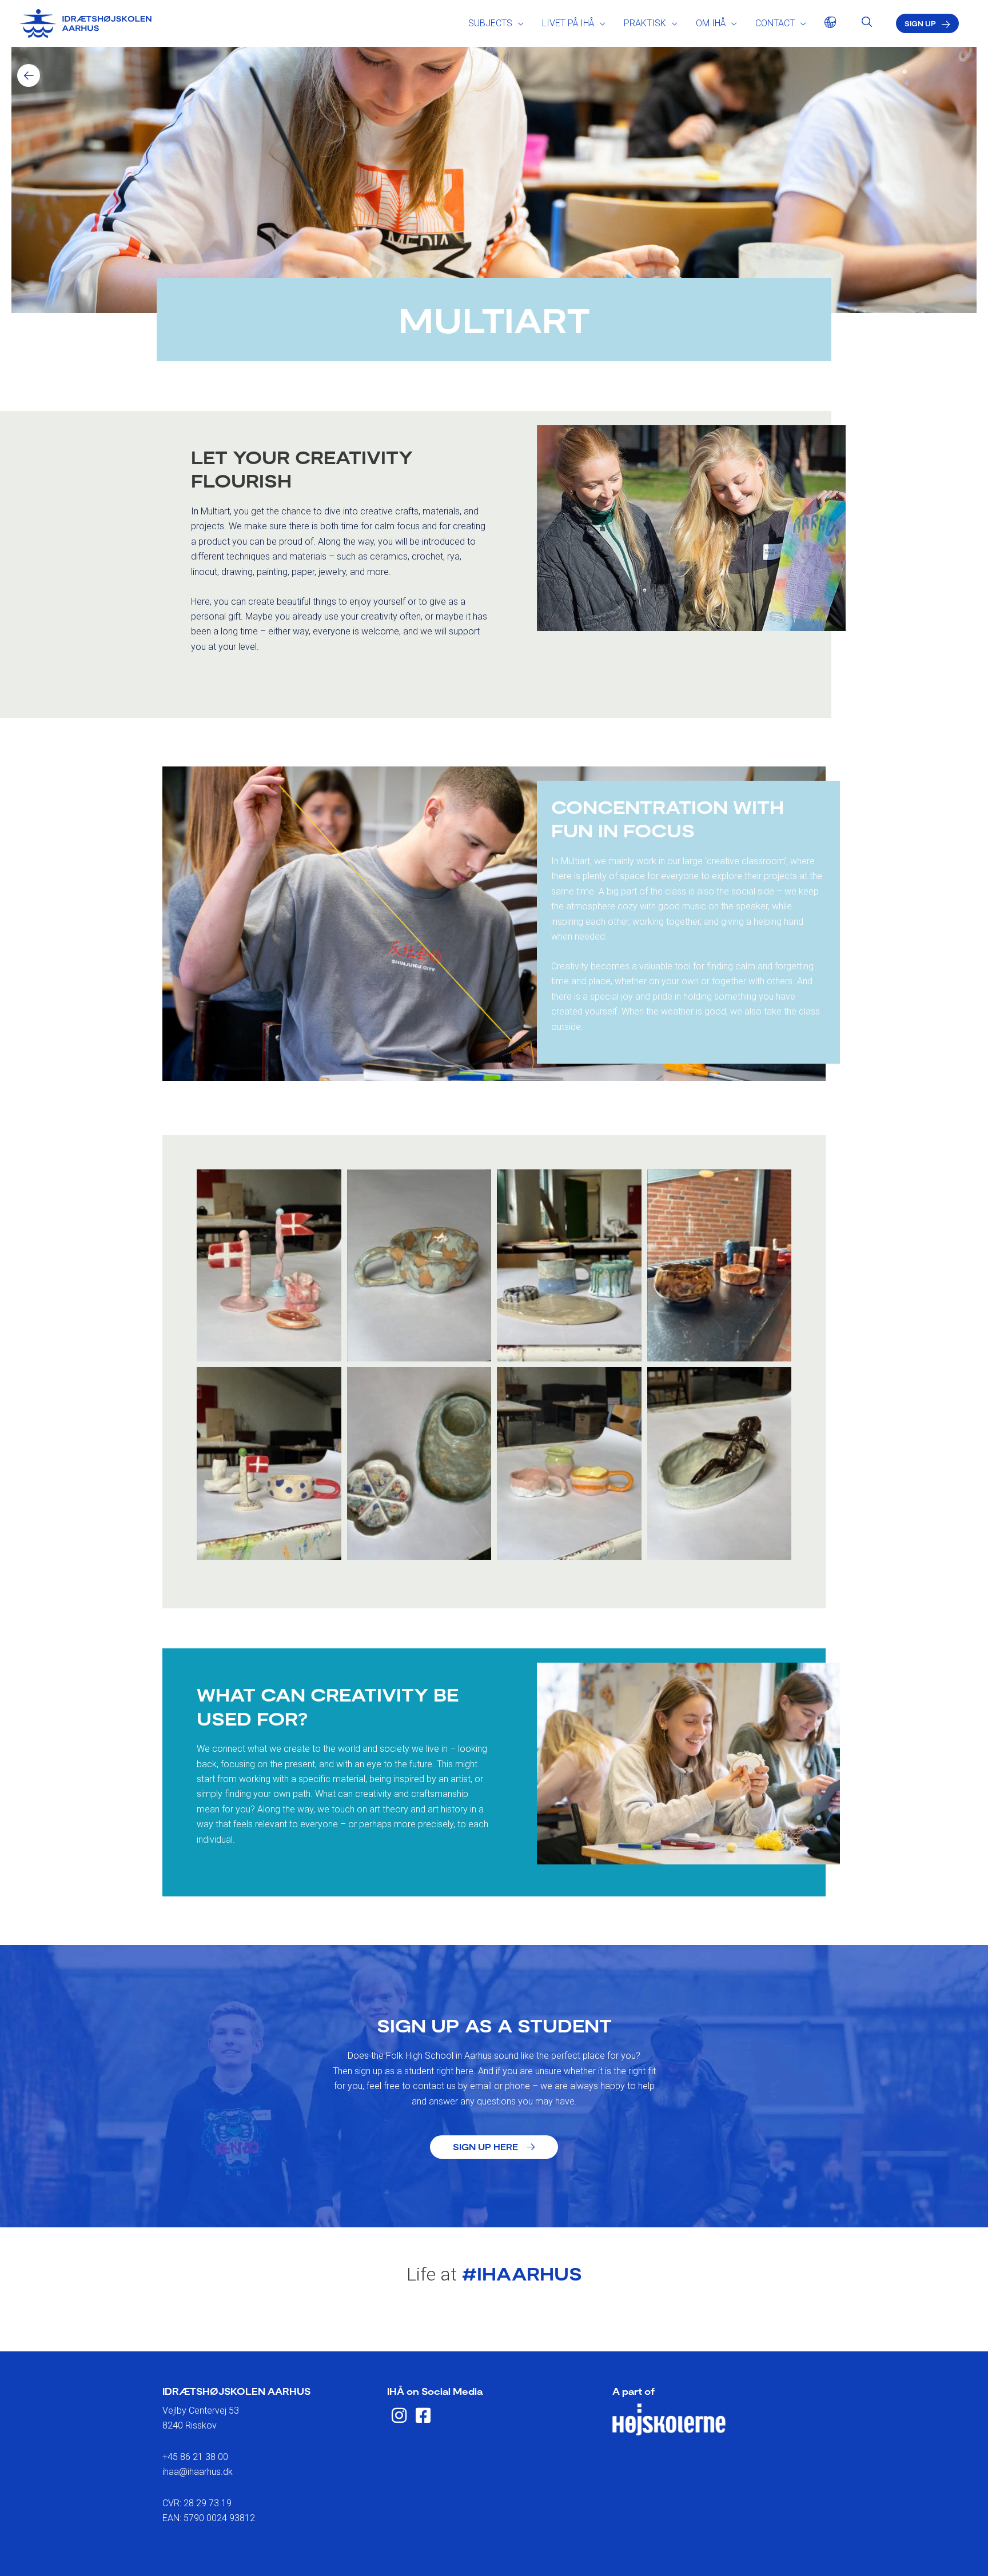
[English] (827, 23)
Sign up (920, 23)
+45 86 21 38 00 (195, 2457)
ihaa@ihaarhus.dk (198, 2472)
